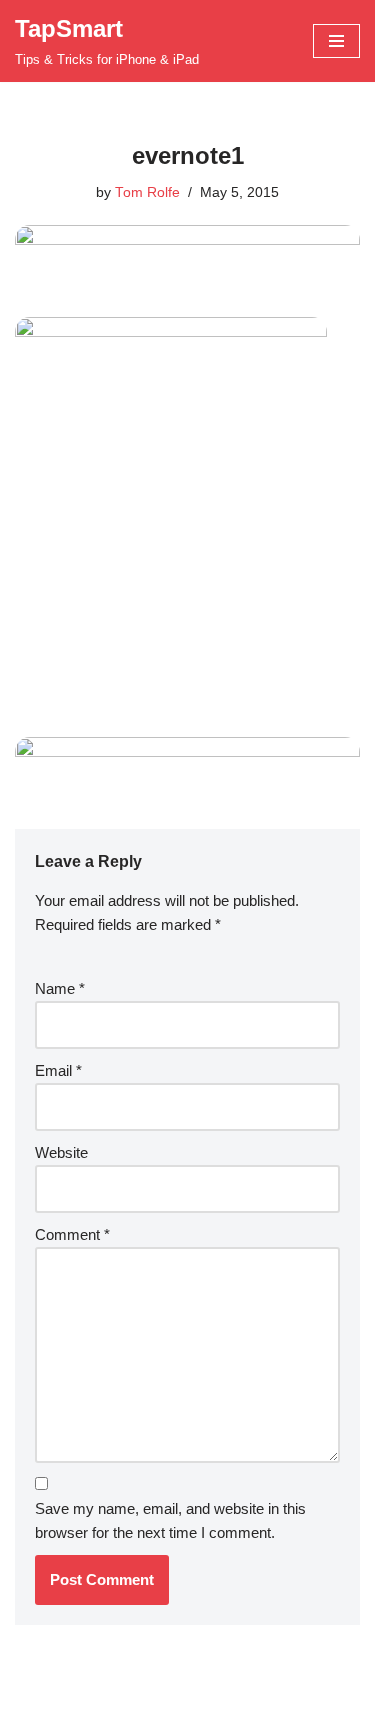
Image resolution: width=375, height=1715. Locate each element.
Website (61, 1152)
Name (60, 988)
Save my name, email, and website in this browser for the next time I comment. (170, 1520)
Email (58, 1070)
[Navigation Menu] (336, 41)
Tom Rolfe (147, 192)
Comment (72, 1234)
